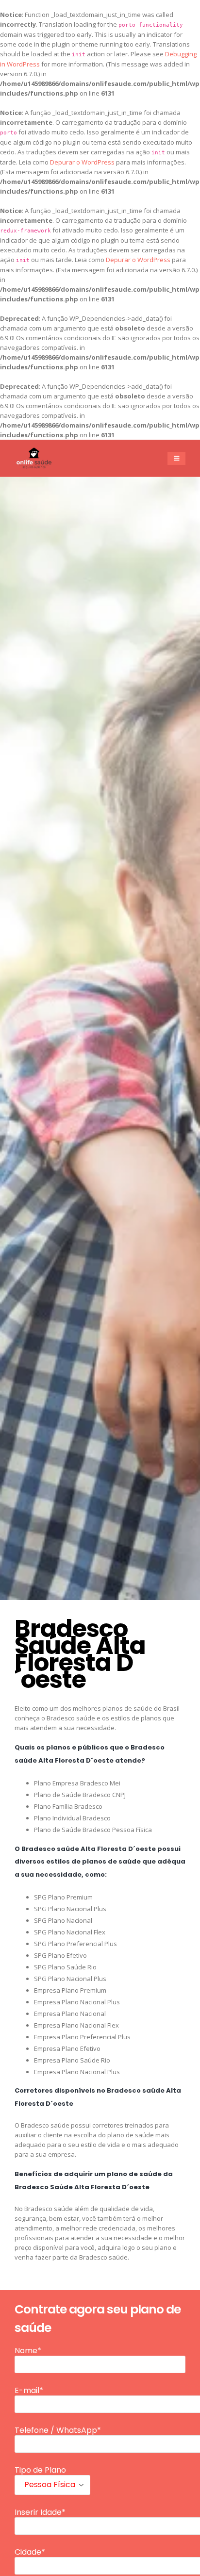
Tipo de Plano (40, 2470)
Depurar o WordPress (82, 162)
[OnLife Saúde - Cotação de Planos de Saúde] (34, 458)
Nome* (28, 2351)
